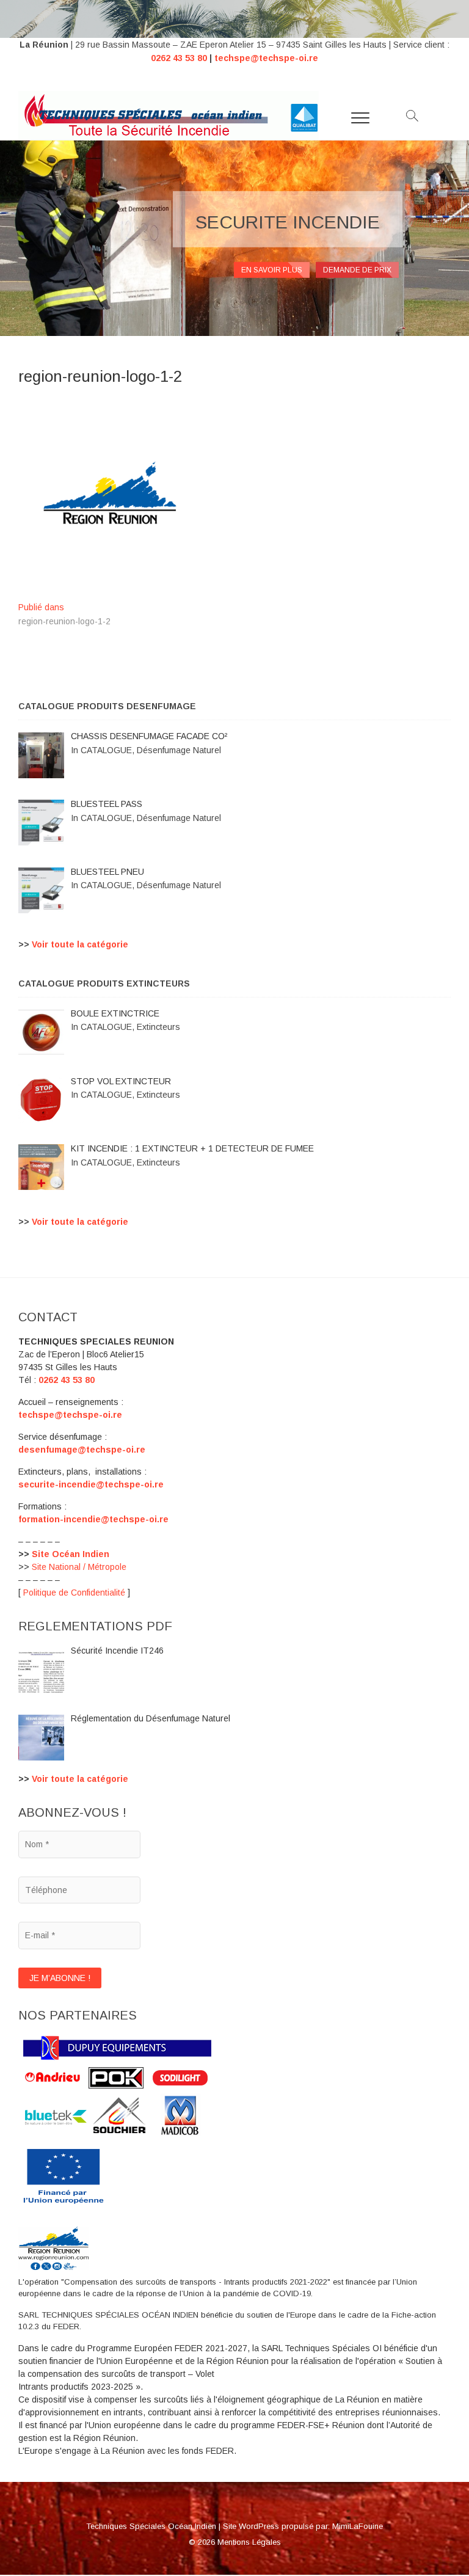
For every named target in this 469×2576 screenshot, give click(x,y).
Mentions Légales (249, 2542)
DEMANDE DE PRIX (357, 270)
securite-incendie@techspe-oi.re (91, 1484)
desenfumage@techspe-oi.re (82, 1450)
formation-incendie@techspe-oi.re (93, 1519)
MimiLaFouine (358, 2526)
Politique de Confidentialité (74, 1593)
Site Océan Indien (71, 1554)
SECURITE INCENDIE (288, 222)
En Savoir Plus (272, 270)
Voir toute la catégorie (80, 944)
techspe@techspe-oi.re (266, 58)
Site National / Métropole (79, 1567)
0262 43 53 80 (179, 58)
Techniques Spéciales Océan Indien (151, 2526)
